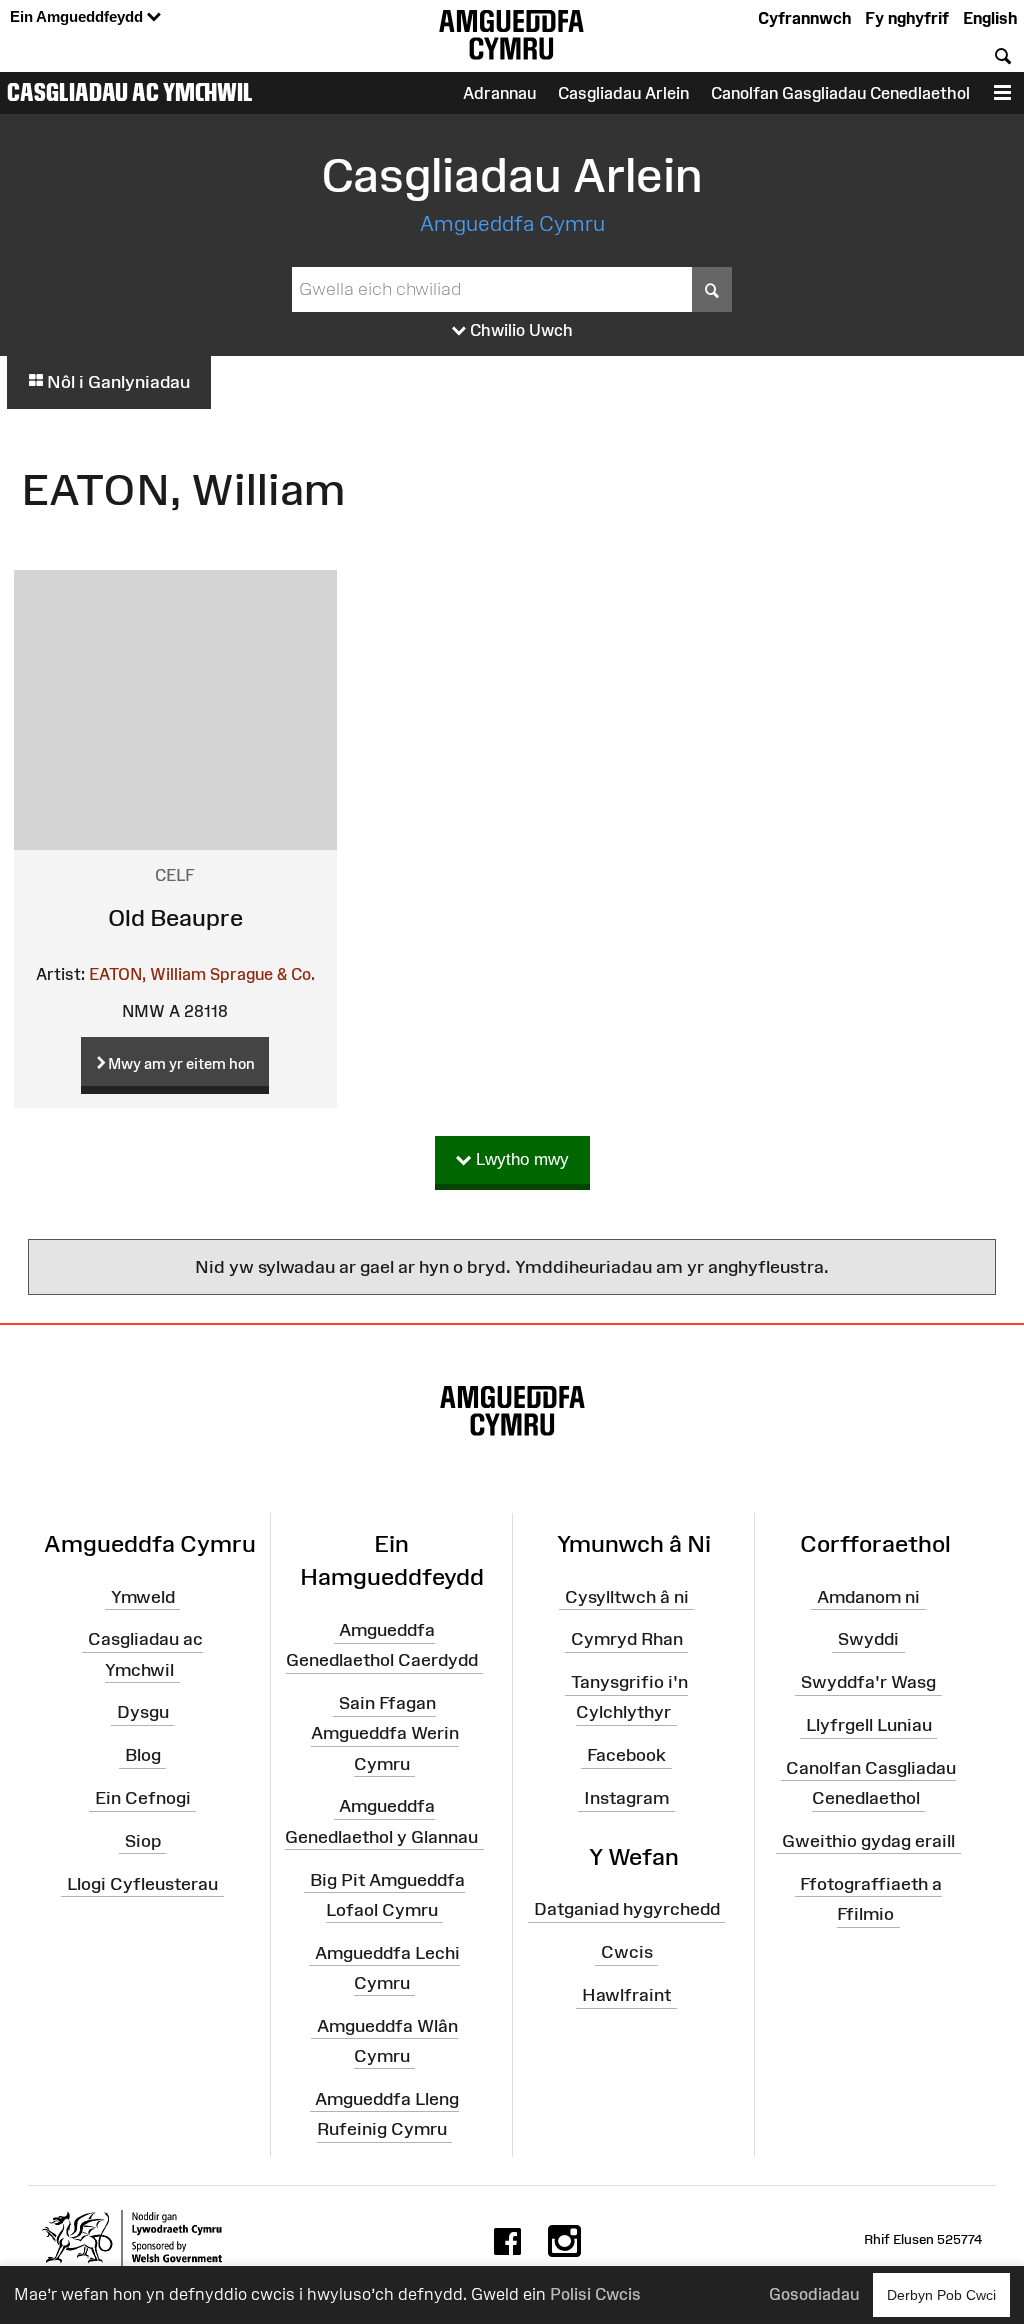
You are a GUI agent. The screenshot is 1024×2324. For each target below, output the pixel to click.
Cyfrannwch (804, 18)
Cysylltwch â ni (627, 1596)
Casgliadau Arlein (623, 93)
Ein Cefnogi (143, 1798)
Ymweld (143, 1596)
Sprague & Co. (262, 974)
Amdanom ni (868, 1596)
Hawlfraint (626, 1995)
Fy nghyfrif (907, 18)
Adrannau (499, 93)
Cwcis (627, 1952)
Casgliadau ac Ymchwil (130, 92)
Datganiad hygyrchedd (627, 1909)
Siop (143, 1841)
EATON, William (147, 974)
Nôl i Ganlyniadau (116, 382)
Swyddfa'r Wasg (868, 1682)
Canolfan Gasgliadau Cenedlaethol (840, 93)
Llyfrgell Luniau (869, 1725)
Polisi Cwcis (595, 2294)
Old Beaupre (175, 917)
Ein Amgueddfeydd (78, 16)
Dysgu (143, 1712)
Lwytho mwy (520, 1159)
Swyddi (868, 1639)
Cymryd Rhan (627, 1639)
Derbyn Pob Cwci (941, 2295)
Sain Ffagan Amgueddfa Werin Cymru (385, 1733)
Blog (143, 1755)
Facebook (626, 1755)
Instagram (626, 1798)
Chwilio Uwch (519, 330)
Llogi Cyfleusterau (142, 1884)
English (990, 18)
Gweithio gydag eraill (868, 1841)
